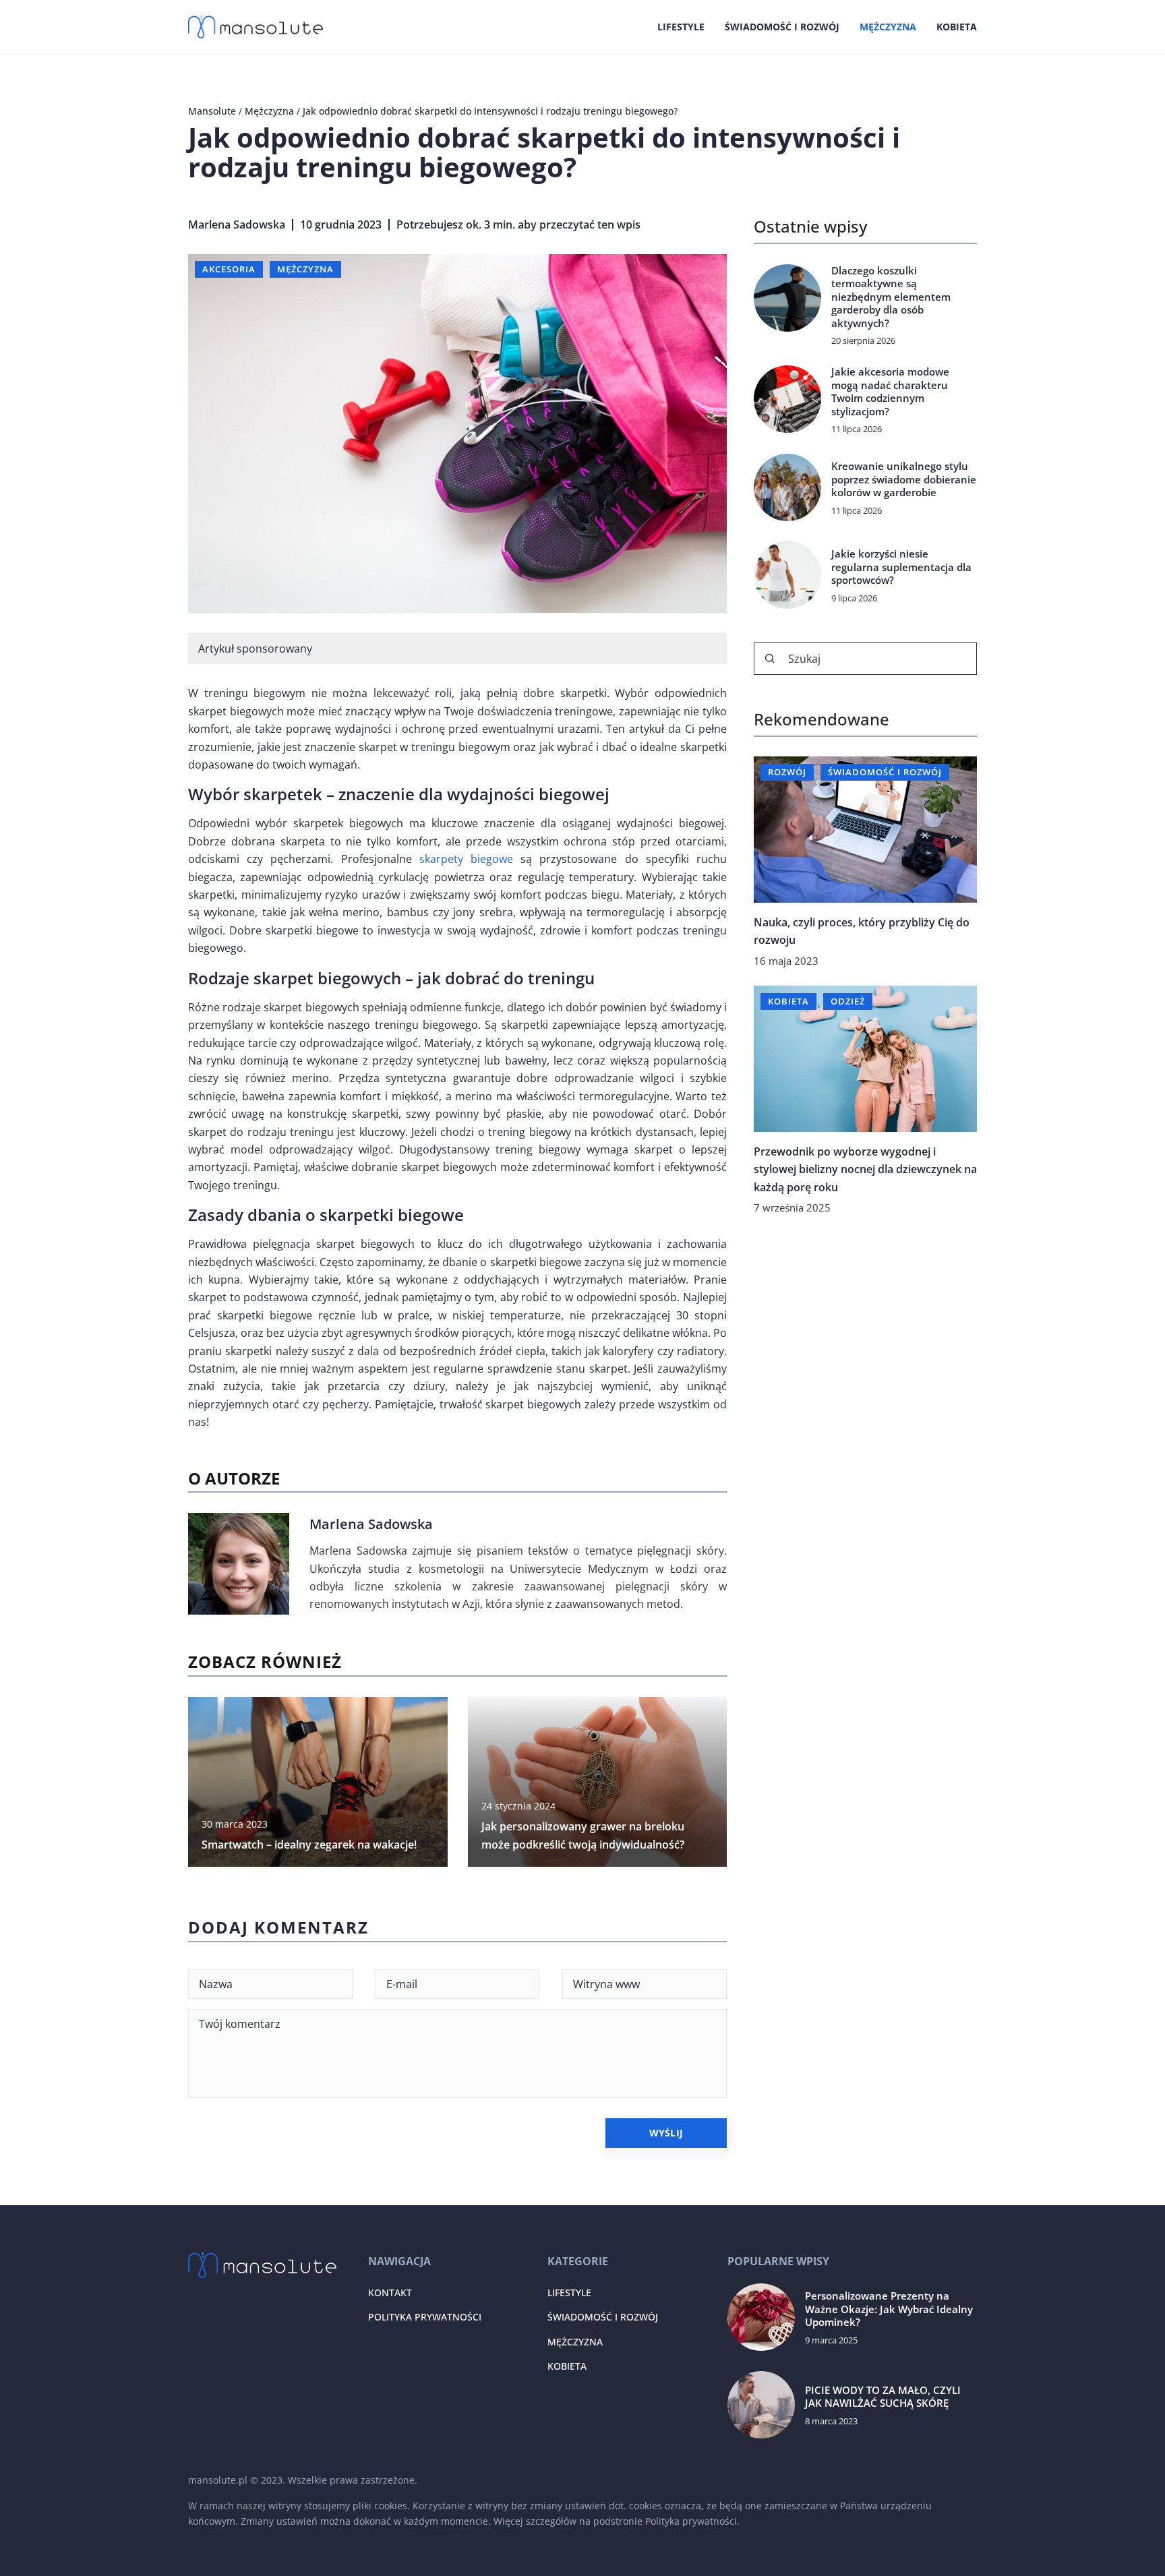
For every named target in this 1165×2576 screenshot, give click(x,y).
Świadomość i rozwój (782, 27)
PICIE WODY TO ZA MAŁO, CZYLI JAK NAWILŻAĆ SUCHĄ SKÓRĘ (883, 2397)
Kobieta (957, 27)
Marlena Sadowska (237, 224)
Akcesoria (229, 269)
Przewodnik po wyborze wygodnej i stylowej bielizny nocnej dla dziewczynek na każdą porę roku (865, 1169)
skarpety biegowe (466, 859)
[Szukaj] (770, 659)
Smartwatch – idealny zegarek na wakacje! (309, 1845)
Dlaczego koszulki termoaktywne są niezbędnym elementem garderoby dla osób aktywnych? (891, 297)
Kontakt (390, 2293)
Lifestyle (681, 27)
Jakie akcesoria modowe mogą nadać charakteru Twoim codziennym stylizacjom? (890, 392)
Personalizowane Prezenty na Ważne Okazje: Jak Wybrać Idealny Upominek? (889, 2309)
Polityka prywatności (425, 2317)
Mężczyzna (888, 27)
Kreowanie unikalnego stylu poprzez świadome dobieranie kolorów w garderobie (904, 479)
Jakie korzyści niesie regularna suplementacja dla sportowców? (901, 567)
